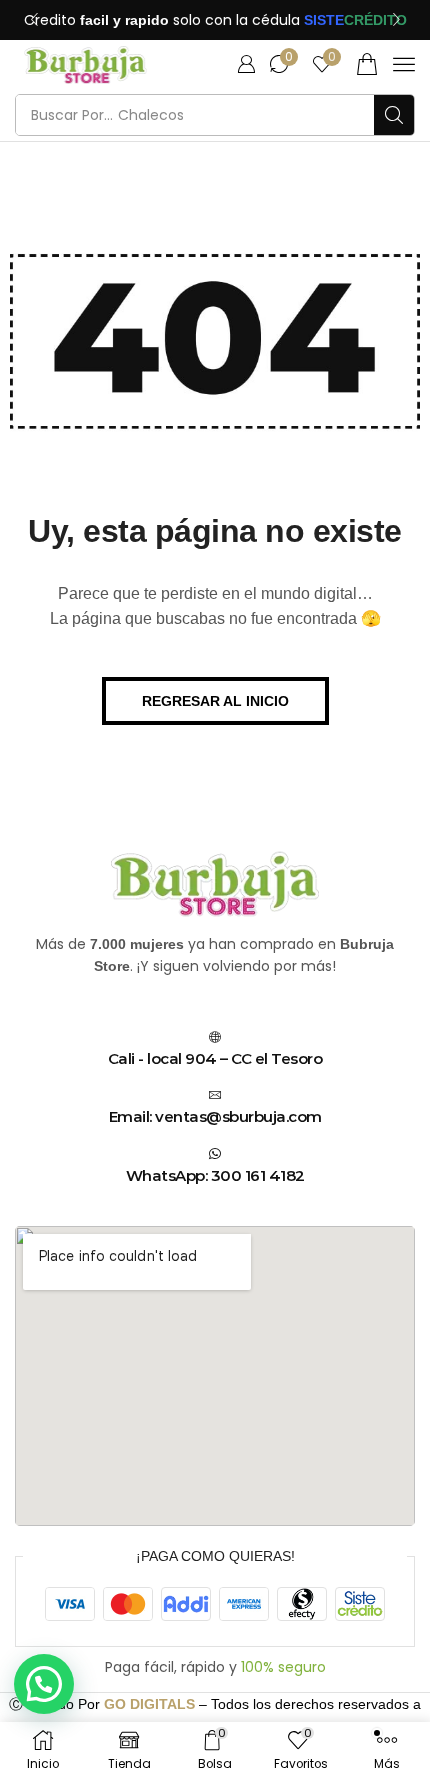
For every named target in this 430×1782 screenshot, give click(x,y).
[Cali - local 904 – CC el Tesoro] (215, 1037)
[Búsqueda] (394, 115)
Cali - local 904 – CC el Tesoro (215, 1058)
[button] (34, 20)
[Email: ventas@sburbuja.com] (215, 1095)
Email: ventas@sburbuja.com (215, 1116)
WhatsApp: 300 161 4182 (215, 1175)
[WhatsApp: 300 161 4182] (215, 1154)
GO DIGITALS (149, 1704)
